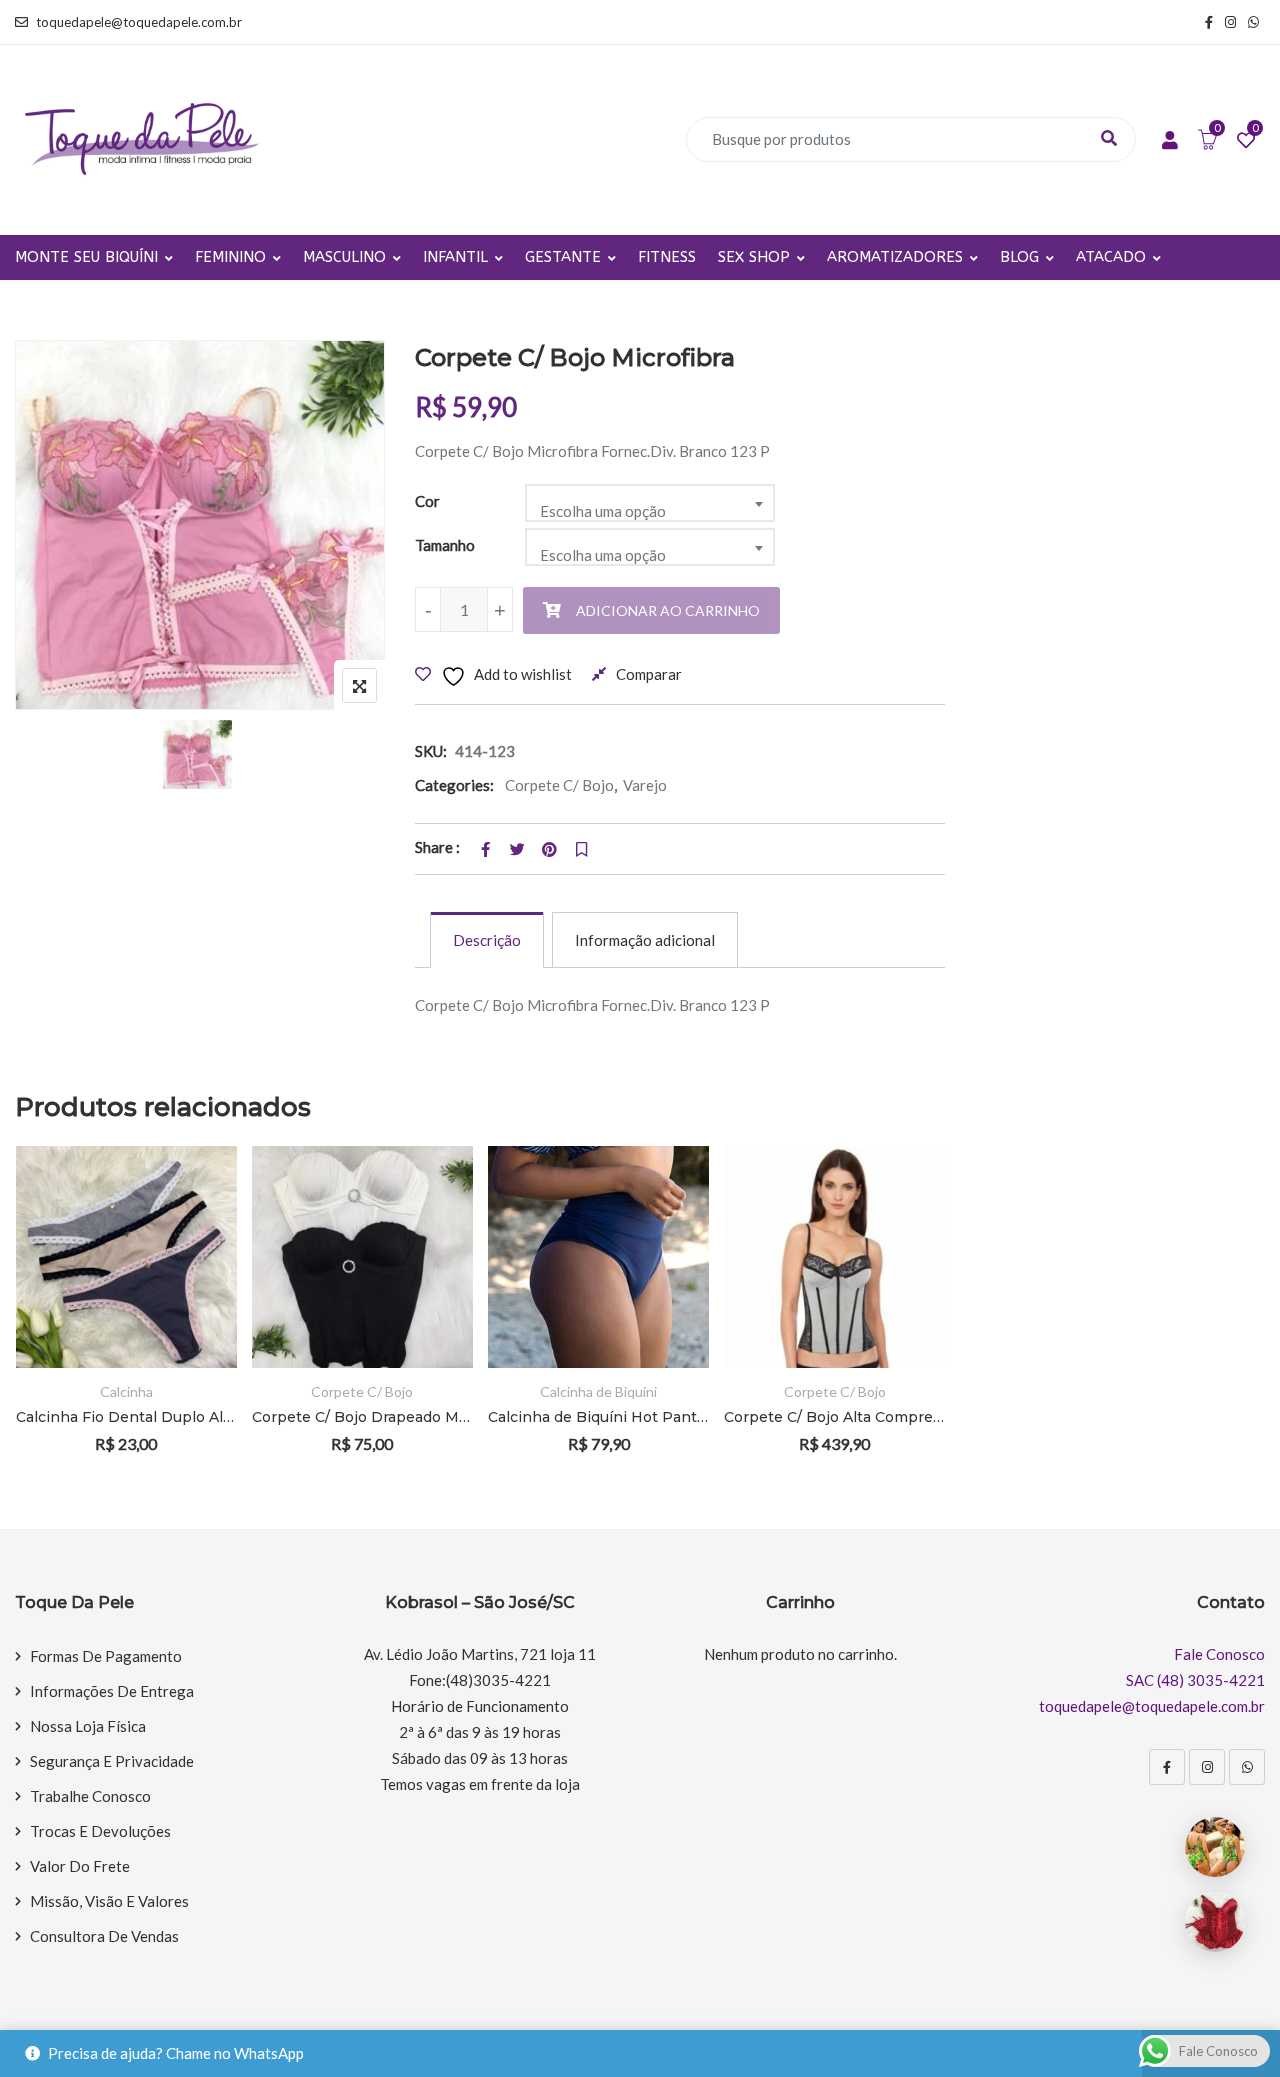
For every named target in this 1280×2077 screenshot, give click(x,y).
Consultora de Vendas (104, 1936)
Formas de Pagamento (106, 1656)
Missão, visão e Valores (109, 1901)
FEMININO (230, 257)
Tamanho (445, 545)
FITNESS (667, 257)
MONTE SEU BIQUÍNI (86, 257)
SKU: (431, 751)
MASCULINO (344, 257)
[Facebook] (1167, 1767)
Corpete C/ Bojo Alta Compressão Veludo (834, 1417)
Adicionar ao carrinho (668, 610)
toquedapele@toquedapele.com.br (139, 22)
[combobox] (650, 503)
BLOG (1019, 257)
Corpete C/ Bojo (559, 785)
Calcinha (126, 1391)
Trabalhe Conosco (90, 1796)
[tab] (487, 940)
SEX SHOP (754, 257)
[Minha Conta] (1170, 141)
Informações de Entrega (112, 1691)
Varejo (645, 785)
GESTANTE (563, 257)
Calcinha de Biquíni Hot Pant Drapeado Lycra (598, 1417)
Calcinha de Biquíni (598, 1391)
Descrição (487, 940)
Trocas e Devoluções (100, 1831)
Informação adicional (645, 940)
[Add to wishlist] (194, 1255)
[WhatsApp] (1247, 1767)
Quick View (194, 1310)
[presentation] (29, 1326)
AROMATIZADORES (895, 257)
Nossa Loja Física (88, 1726)
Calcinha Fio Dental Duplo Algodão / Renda (126, 1417)
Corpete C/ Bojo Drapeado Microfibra (362, 1417)
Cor (427, 501)
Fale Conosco (1219, 1654)
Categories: (454, 785)
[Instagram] (1207, 1767)
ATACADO (1111, 257)
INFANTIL (455, 257)
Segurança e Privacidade (112, 1761)
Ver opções (194, 1200)
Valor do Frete (80, 1866)
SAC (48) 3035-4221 (1195, 1680)
